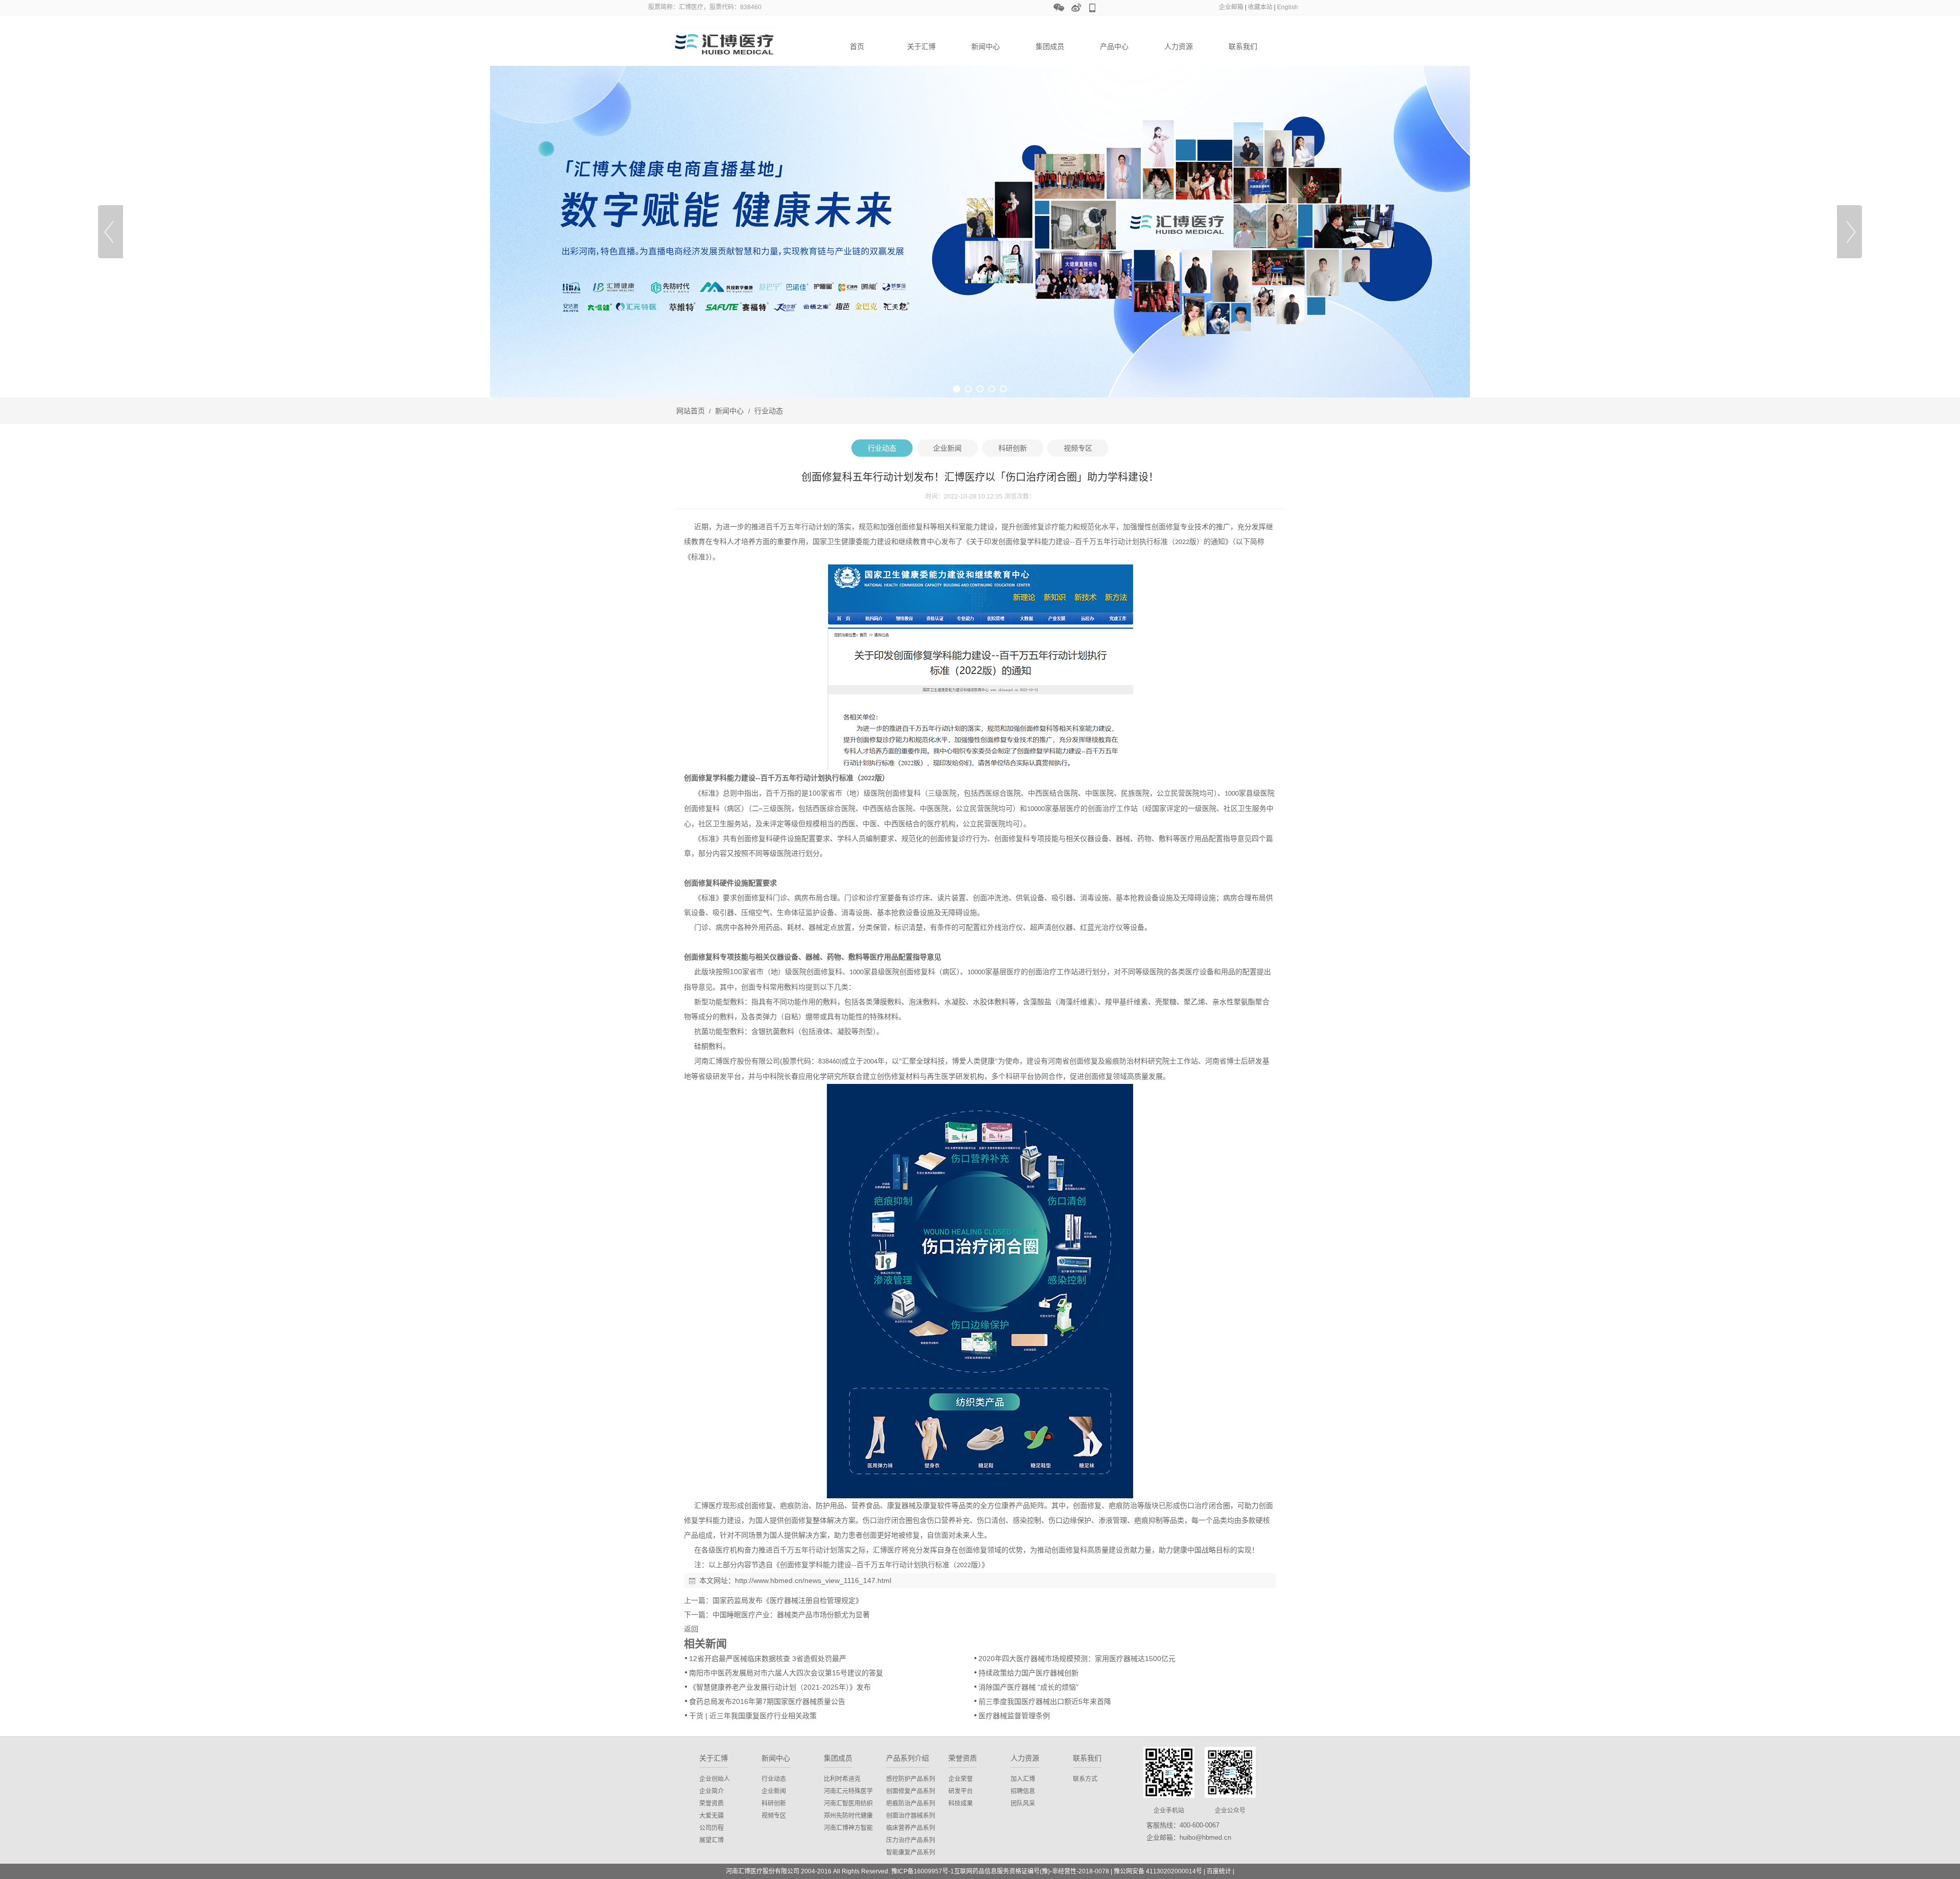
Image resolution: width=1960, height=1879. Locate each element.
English (1288, 7)
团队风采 (1023, 1803)
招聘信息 (1023, 1791)
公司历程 (712, 1828)
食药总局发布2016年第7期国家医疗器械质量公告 (767, 1701)
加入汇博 (1023, 1779)
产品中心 (1114, 46)
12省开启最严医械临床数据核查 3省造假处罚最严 (768, 1659)
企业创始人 (715, 1779)
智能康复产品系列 (911, 1852)
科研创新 (774, 1803)
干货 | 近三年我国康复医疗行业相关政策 (753, 1716)
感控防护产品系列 (911, 1779)
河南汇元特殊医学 (848, 1791)
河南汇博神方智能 (848, 1828)
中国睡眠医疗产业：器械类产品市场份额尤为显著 (791, 1615)
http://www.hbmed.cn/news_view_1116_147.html (813, 1580)
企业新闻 (774, 1791)
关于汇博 (921, 46)
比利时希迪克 (842, 1779)
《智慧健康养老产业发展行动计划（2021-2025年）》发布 (780, 1687)
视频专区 (774, 1816)
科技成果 (961, 1803)
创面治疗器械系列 (911, 1816)
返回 (691, 1629)
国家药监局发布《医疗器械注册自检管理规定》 (788, 1600)
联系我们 (1243, 46)
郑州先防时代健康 (848, 1816)
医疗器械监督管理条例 (1014, 1716)
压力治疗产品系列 (911, 1840)
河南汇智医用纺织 (848, 1803)
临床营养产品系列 (911, 1828)
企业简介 (712, 1791)
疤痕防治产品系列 (911, 1803)
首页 (857, 46)
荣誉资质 (712, 1803)
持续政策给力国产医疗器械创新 (1028, 1673)
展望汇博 (712, 1840)
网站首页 (691, 411)
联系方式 (1085, 1779)
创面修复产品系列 (911, 1791)
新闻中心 (986, 46)
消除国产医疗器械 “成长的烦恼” (1028, 1687)
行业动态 (768, 411)
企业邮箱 (1231, 7)
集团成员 (1050, 46)
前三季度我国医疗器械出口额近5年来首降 (1045, 1701)
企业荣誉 (961, 1779)
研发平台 (961, 1791)
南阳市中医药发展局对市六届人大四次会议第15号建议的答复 (786, 1673)
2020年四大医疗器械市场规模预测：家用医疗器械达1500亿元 (1077, 1659)
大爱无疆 (712, 1816)
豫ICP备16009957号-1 (923, 1871)
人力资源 (1179, 46)
